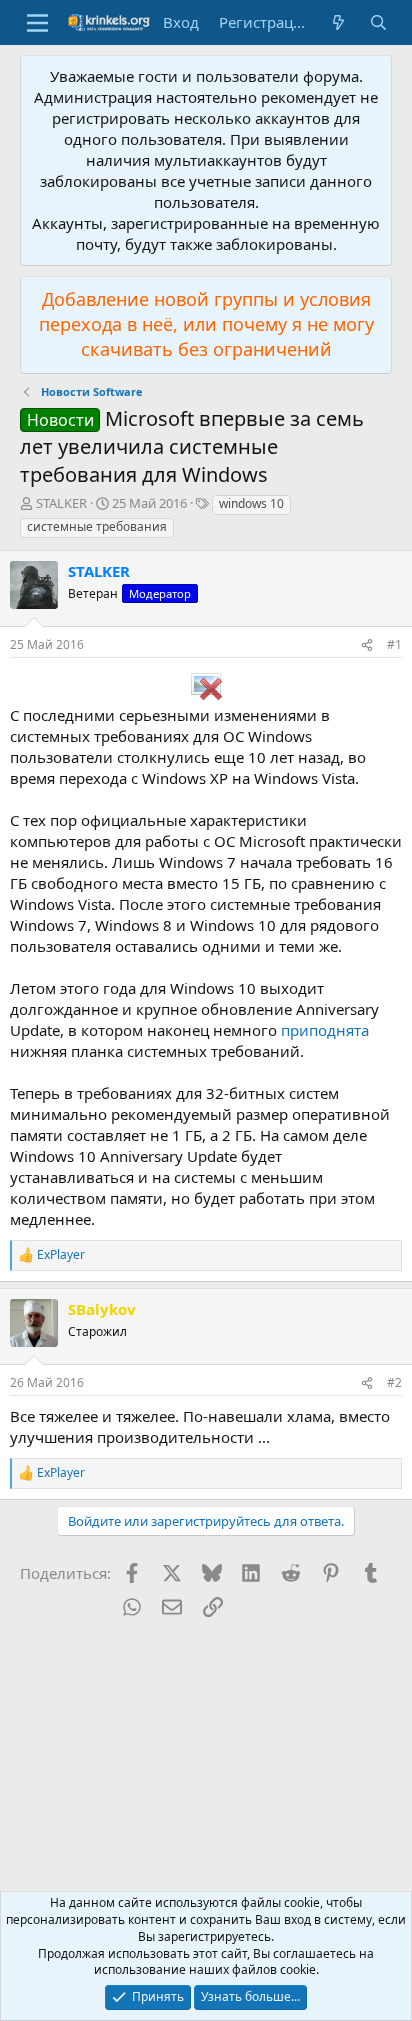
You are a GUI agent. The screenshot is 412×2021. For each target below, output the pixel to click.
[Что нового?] (338, 22)
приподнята (325, 1030)
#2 (394, 1382)
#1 (394, 644)
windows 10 (251, 503)
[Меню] (37, 23)
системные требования (97, 526)
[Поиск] (378, 22)
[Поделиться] (367, 645)
